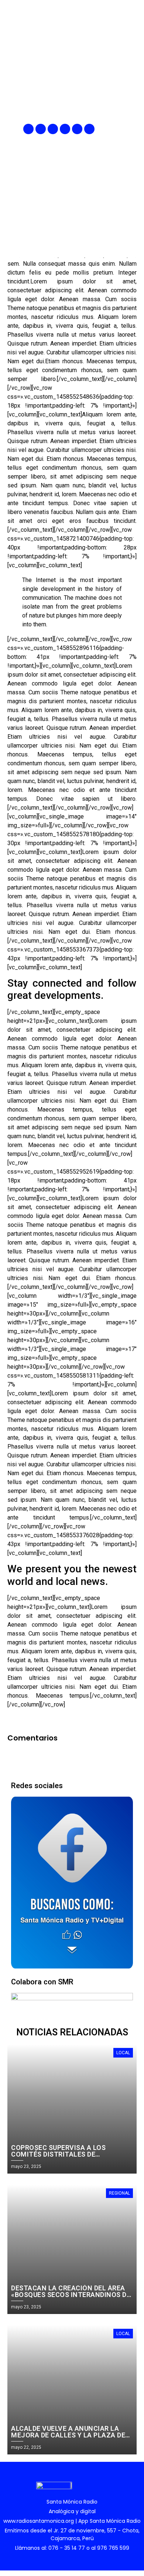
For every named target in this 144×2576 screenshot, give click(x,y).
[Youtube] (77, 129)
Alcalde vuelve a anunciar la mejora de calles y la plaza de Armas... (68, 2435)
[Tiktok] (89, 129)
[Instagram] (53, 129)
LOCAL (123, 2053)
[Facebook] (28, 129)
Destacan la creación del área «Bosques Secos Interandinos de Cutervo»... (71, 2295)
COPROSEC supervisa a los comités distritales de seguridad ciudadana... (58, 2154)
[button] (132, 129)
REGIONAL (119, 2193)
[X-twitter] (65, 129)
